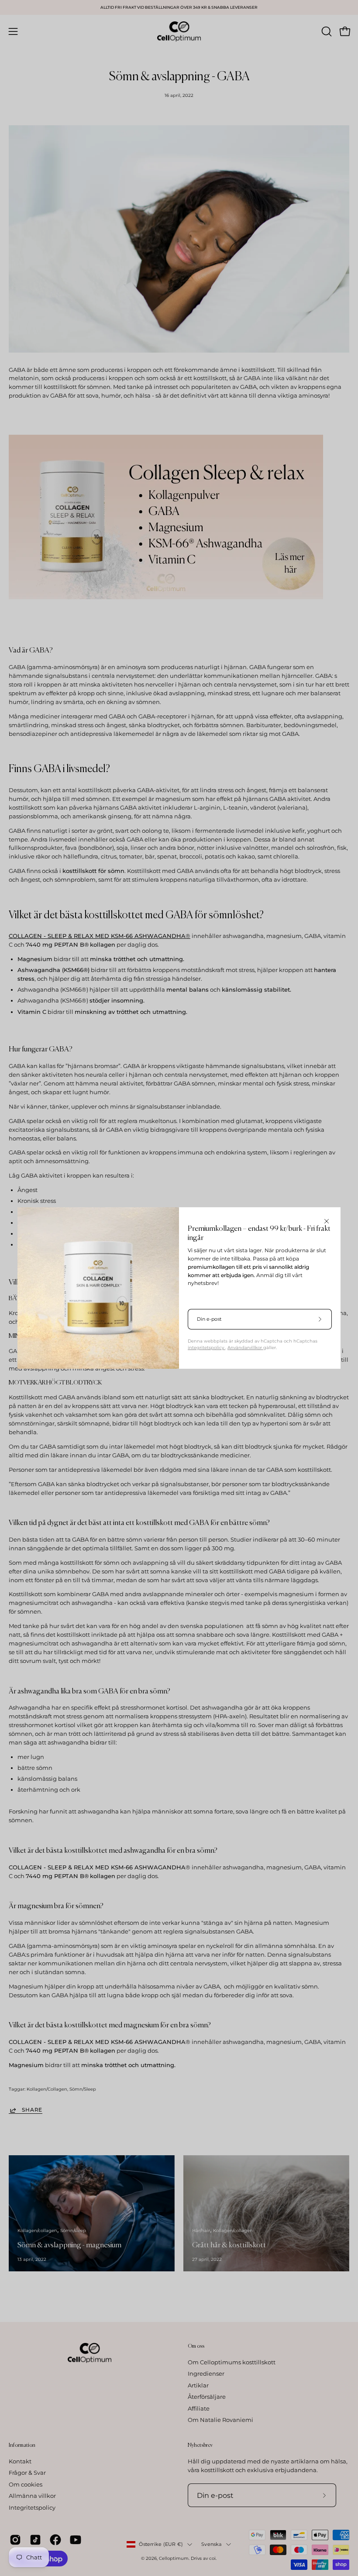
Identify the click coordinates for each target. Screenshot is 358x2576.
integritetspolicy (207, 1348)
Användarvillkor (245, 1348)
